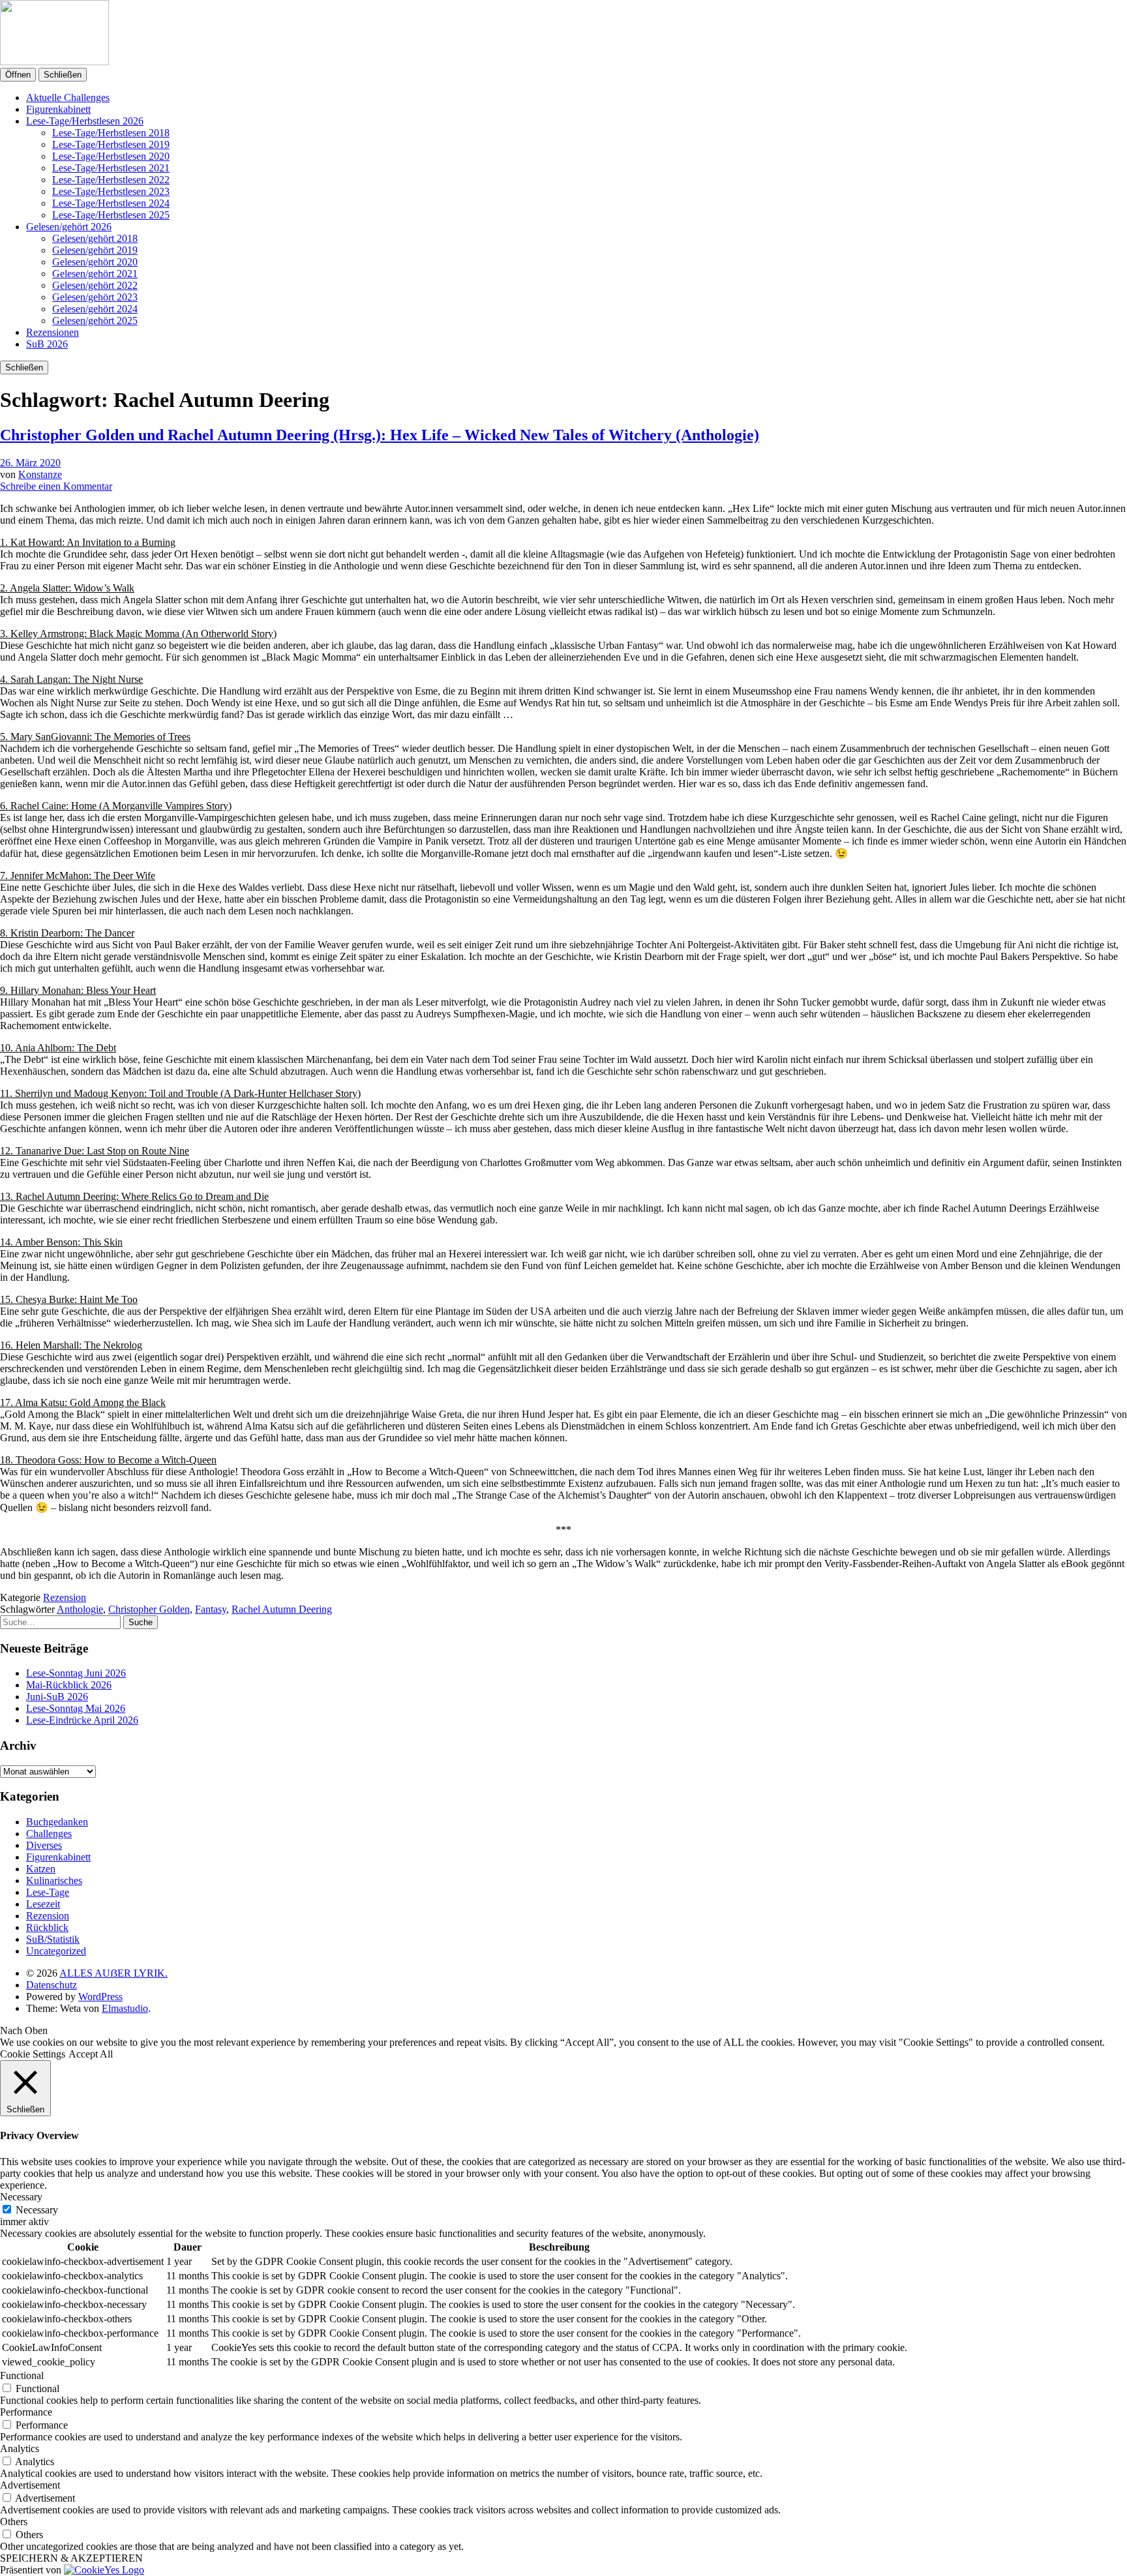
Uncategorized (56, 1951)
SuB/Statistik (53, 1939)
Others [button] (14, 2522)
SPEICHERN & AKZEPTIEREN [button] (71, 2558)
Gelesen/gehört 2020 (95, 262)
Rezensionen (53, 332)
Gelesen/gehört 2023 (95, 297)
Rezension (65, 1597)
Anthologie (80, 1609)
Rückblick (47, 1927)
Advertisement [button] (30, 2485)
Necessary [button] (21, 2197)
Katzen (41, 1869)
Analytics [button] (20, 2449)
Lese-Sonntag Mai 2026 (76, 1708)
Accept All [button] (91, 2054)
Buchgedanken (57, 1822)
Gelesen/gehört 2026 (69, 227)
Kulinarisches (54, 1880)
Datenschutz (52, 1985)
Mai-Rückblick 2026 (69, 1685)
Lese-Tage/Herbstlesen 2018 (111, 133)
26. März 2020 (30, 463)
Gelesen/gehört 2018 (95, 238)
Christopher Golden (149, 1609)
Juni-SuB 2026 (57, 1697)
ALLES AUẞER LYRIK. (113, 1973)
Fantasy (211, 1609)
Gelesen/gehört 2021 (95, 274)
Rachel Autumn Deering (282, 1609)
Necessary (37, 2210)
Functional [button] (22, 2375)
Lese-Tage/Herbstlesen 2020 (111, 156)
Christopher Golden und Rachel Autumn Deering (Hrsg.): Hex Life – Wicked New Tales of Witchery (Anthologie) (380, 435)
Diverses (44, 1845)
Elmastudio (125, 2008)
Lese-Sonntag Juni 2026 (76, 1673)
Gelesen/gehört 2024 (95, 309)
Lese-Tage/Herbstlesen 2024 (111, 203)
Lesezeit (43, 1904)
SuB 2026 (47, 344)
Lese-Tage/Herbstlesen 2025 (111, 215)
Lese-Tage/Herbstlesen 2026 (85, 121)
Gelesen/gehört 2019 (95, 250)
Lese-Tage (48, 1892)
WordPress (100, 1997)
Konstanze (40, 474)
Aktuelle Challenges (68, 97)
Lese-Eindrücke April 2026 (82, 1720)
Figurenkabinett (58, 109)
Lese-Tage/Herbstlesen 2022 (111, 180)
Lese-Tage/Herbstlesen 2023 (111, 191)
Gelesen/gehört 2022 (95, 285)
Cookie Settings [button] (33, 2054)
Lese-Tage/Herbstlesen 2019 (111, 144)
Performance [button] (26, 2412)
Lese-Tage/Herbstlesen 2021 (111, 168)
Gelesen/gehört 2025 (95, 321)
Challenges (49, 1834)
